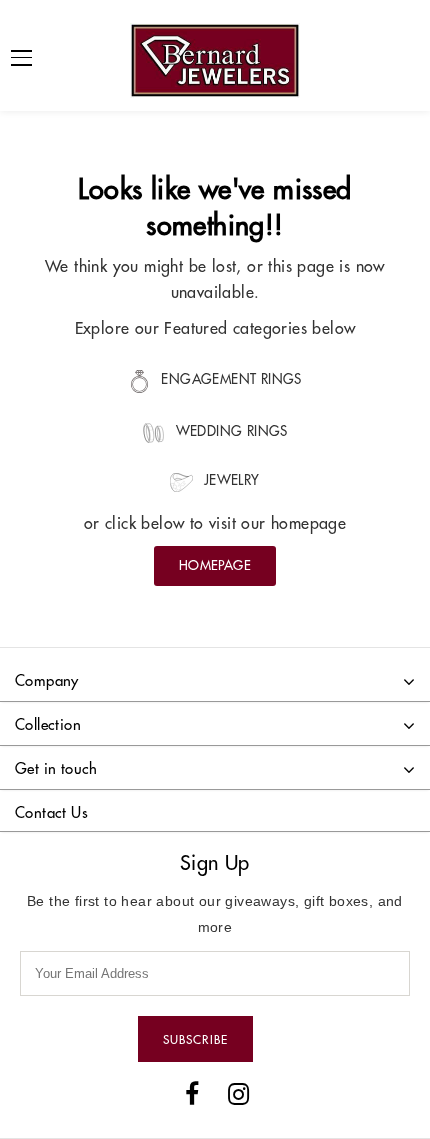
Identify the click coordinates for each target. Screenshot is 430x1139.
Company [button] (47, 680)
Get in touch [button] (56, 768)
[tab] (215, 682)
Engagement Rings (229, 379)
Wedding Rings (229, 431)
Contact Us (51, 812)
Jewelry (229, 480)
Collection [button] (48, 724)
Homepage (215, 565)
